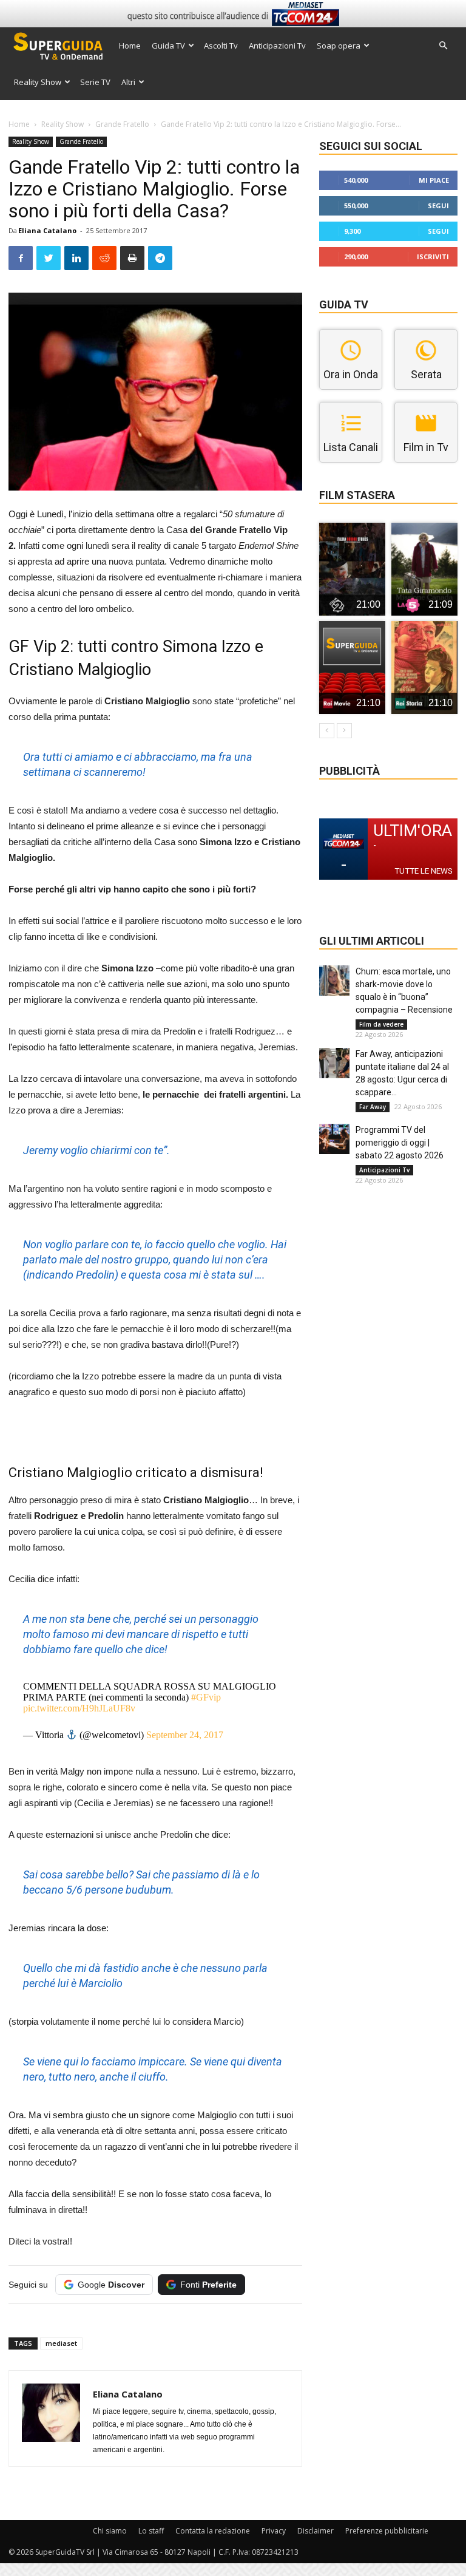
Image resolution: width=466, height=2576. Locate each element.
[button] (443, 46)
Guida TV (168, 46)
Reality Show (38, 82)
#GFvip (206, 1697)
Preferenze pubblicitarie (387, 2531)
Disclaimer (316, 2531)
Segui (438, 206)
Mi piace (434, 180)
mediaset (61, 2343)
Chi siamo (110, 2531)
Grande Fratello (122, 124)
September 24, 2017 (185, 1735)
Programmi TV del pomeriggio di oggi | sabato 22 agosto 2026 (400, 1143)
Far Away (373, 1107)
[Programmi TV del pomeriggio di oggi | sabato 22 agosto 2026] (334, 1139)
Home (130, 46)
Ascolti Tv (221, 46)
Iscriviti (433, 257)
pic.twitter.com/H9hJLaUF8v (79, 1708)
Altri (128, 82)
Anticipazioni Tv (277, 46)
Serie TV (95, 82)
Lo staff (151, 2531)
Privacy (274, 2531)
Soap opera (339, 46)
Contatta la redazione (213, 2531)
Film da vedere (381, 1024)
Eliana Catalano (47, 230)
